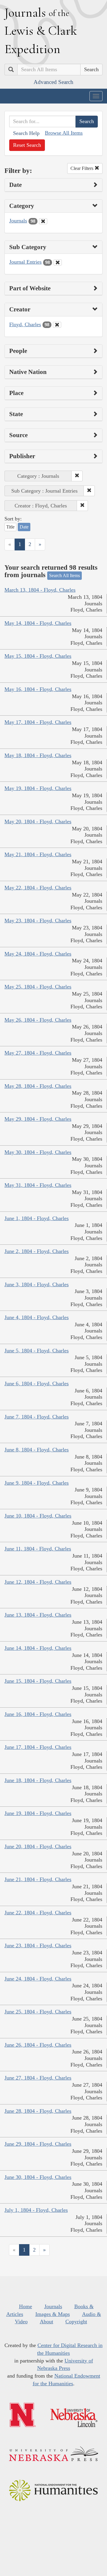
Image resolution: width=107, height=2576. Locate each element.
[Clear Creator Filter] (57, 325)
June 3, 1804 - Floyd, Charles (37, 1284)
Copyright (76, 2322)
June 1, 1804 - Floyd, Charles (37, 1218)
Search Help (26, 133)
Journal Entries (25, 262)
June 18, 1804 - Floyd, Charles (38, 1780)
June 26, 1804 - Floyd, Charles (38, 2045)
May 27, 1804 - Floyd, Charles (38, 1053)
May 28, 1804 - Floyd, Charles (38, 1086)
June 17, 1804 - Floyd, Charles (38, 1747)
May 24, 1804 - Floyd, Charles (38, 954)
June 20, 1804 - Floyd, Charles (38, 1846)
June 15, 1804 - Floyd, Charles (38, 1681)
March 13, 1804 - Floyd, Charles (40, 590)
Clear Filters (82, 168)
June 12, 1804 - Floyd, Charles (38, 1582)
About (47, 2322)
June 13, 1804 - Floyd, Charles (38, 1615)
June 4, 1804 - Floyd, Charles (37, 1317)
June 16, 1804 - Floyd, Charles (38, 1714)
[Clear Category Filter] (43, 221)
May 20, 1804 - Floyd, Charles (38, 821)
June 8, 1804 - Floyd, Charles (37, 1450)
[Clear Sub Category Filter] (58, 262)
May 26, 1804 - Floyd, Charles (38, 1020)
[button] (77, 476)
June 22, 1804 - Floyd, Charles (38, 1913)
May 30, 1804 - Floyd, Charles (38, 1152)
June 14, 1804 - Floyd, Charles (38, 1648)
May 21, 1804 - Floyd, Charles (38, 854)
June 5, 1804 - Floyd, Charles (37, 1351)
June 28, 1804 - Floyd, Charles (38, 2111)
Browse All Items (64, 133)
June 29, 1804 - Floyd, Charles (38, 2144)
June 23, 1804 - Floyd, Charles (38, 1945)
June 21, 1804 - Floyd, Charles (38, 1879)
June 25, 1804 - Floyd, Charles (38, 2012)
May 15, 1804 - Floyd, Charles (38, 656)
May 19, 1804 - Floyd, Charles (38, 788)
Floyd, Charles (25, 324)
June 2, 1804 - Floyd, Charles (37, 1251)
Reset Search (27, 145)
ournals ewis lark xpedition (41, 31)
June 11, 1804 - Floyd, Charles (38, 1549)
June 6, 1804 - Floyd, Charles (37, 1383)
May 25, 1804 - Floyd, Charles (38, 987)
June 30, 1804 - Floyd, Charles (38, 2177)
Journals (18, 221)
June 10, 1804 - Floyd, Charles (38, 1516)
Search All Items (64, 575)
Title (10, 527)
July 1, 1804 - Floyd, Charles (36, 2210)
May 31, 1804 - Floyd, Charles (38, 1185)
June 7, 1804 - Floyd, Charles (37, 1417)
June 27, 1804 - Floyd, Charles (38, 2078)
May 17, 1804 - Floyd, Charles (38, 722)
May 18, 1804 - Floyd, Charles (38, 755)
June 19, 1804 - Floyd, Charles (38, 1813)
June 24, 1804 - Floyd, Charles (38, 1979)
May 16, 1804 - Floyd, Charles (38, 689)
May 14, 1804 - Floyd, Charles (38, 623)
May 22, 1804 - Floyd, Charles (38, 888)
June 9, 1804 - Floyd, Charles (37, 1483)
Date (24, 527)
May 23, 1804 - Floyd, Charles (38, 921)
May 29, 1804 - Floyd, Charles (38, 1119)
